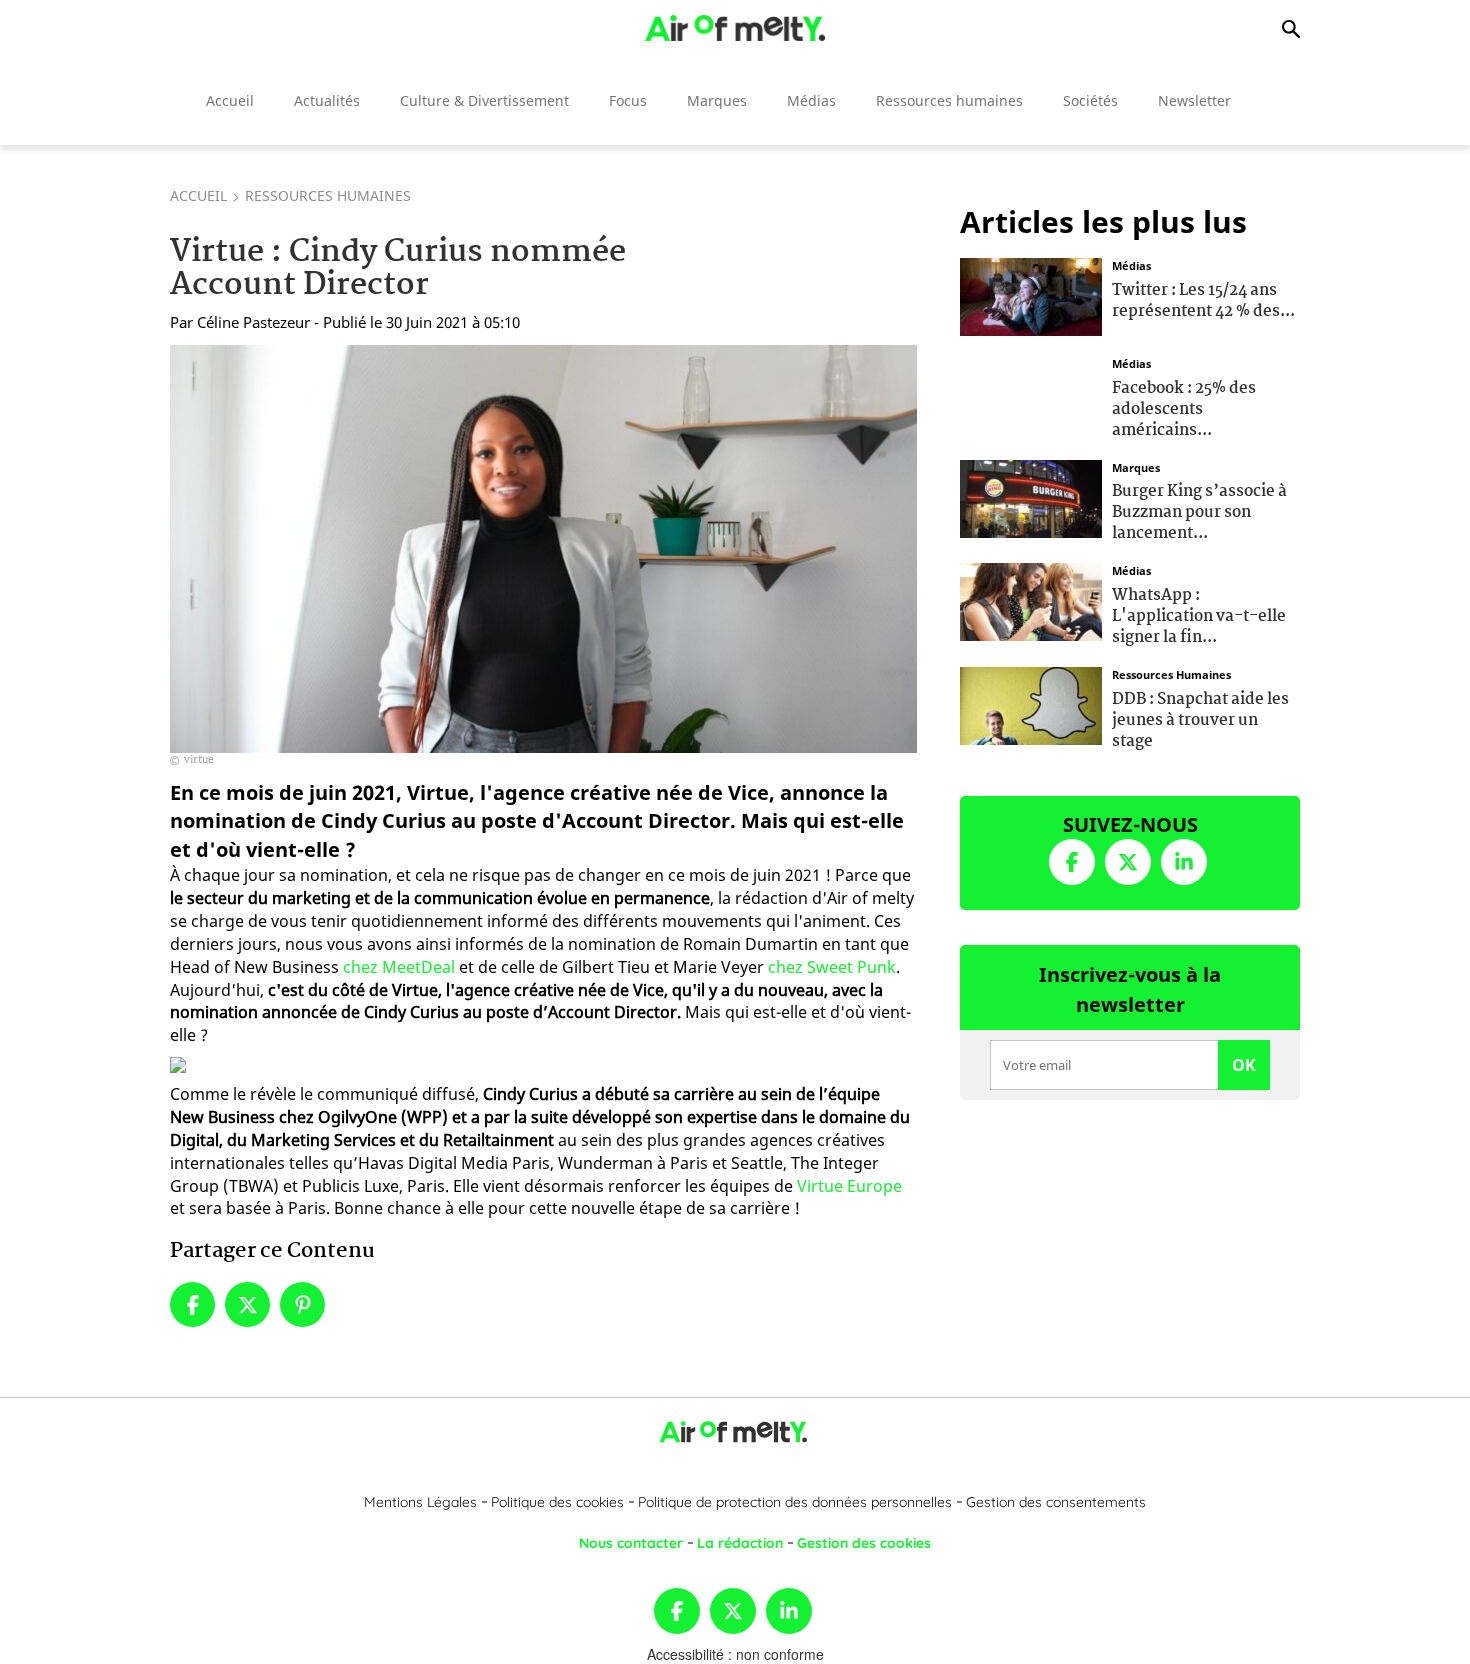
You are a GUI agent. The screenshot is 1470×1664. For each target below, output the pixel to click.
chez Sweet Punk (832, 967)
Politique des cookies (557, 1502)
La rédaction (740, 1543)
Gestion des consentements (1056, 1502)
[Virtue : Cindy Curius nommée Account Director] (543, 549)
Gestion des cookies (864, 1543)
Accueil (230, 100)
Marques (717, 100)
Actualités (327, 100)
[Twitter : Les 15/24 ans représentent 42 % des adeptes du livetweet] (1031, 295)
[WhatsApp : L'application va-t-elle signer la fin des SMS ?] (1031, 600)
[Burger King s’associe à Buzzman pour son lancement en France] (1031, 496)
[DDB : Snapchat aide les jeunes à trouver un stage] (1031, 704)
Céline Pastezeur (253, 322)
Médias (811, 100)
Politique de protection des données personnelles (795, 1502)
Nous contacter (631, 1543)
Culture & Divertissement (484, 100)
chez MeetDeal (399, 967)
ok (1244, 1065)
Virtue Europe (849, 1186)
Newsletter (1194, 100)
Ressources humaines (949, 100)
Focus (628, 100)
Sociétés (1090, 100)
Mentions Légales (420, 1502)
